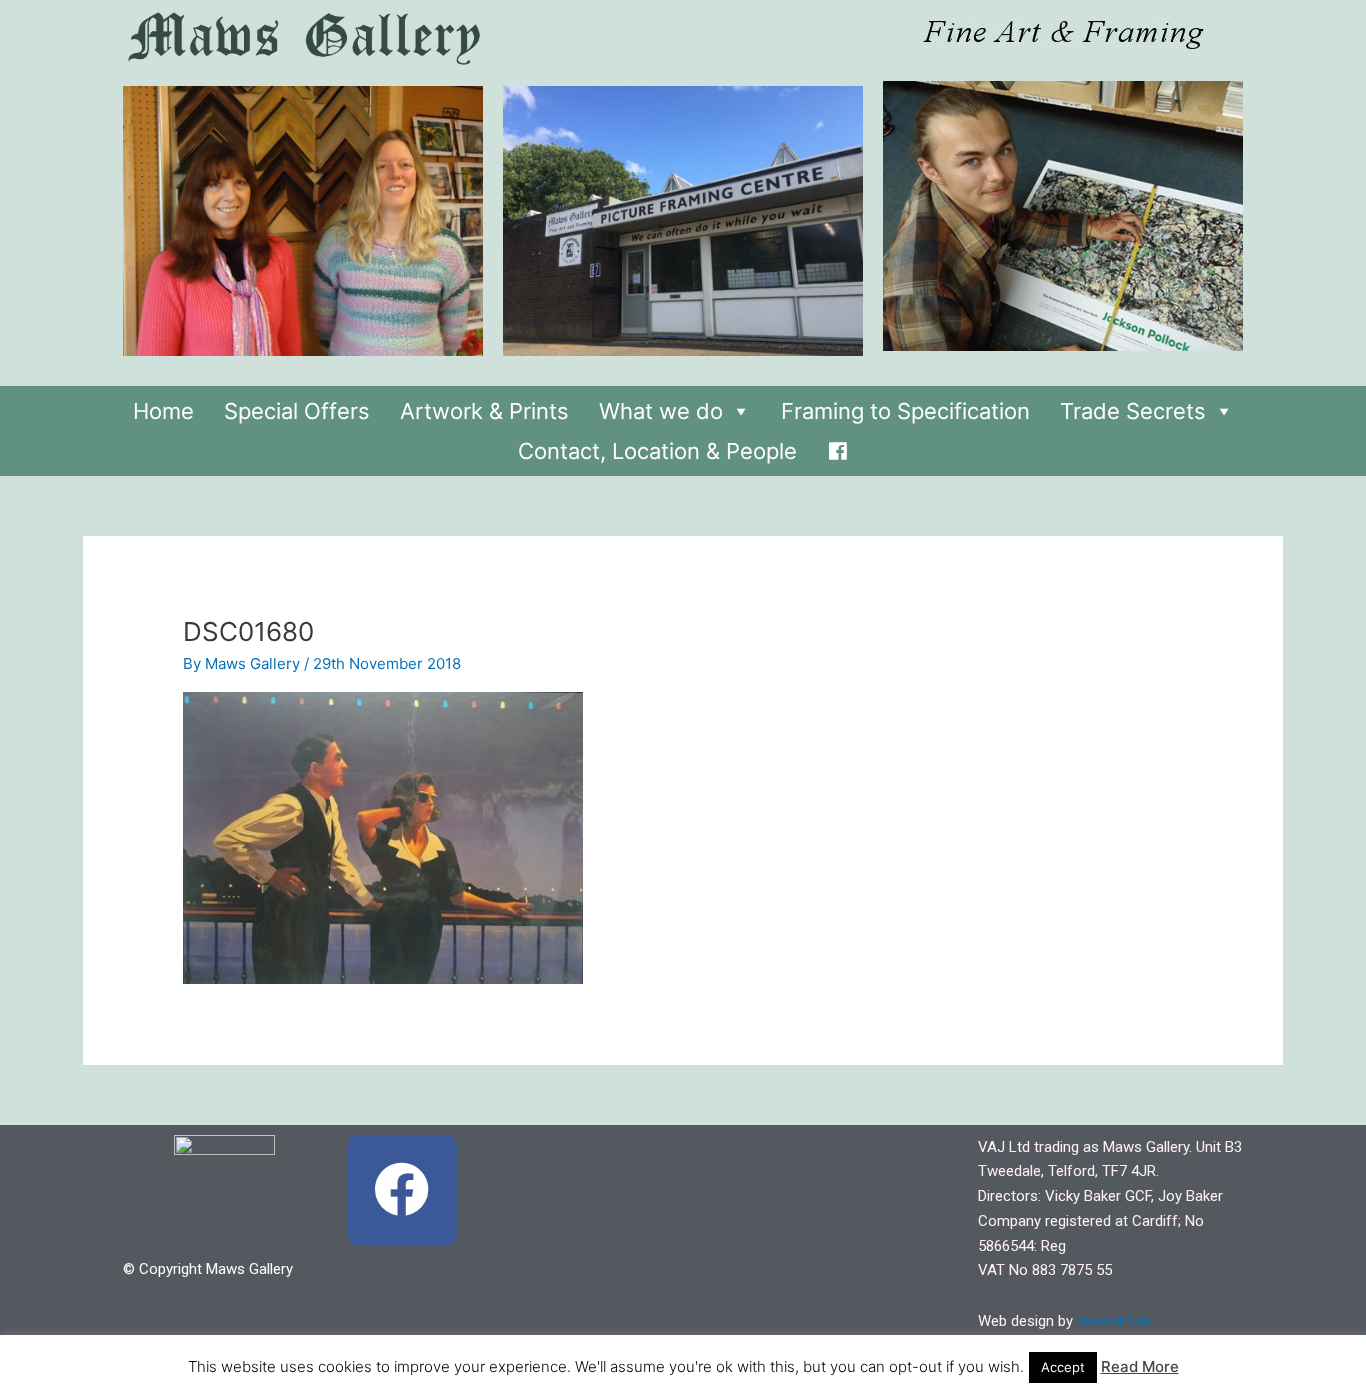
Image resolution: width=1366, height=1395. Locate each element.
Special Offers (297, 411)
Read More (1140, 1366)
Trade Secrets (1133, 411)
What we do (661, 411)
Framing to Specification (905, 411)
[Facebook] (838, 446)
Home (163, 411)
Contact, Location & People (657, 451)
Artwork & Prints (484, 411)
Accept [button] (1063, 1367)
